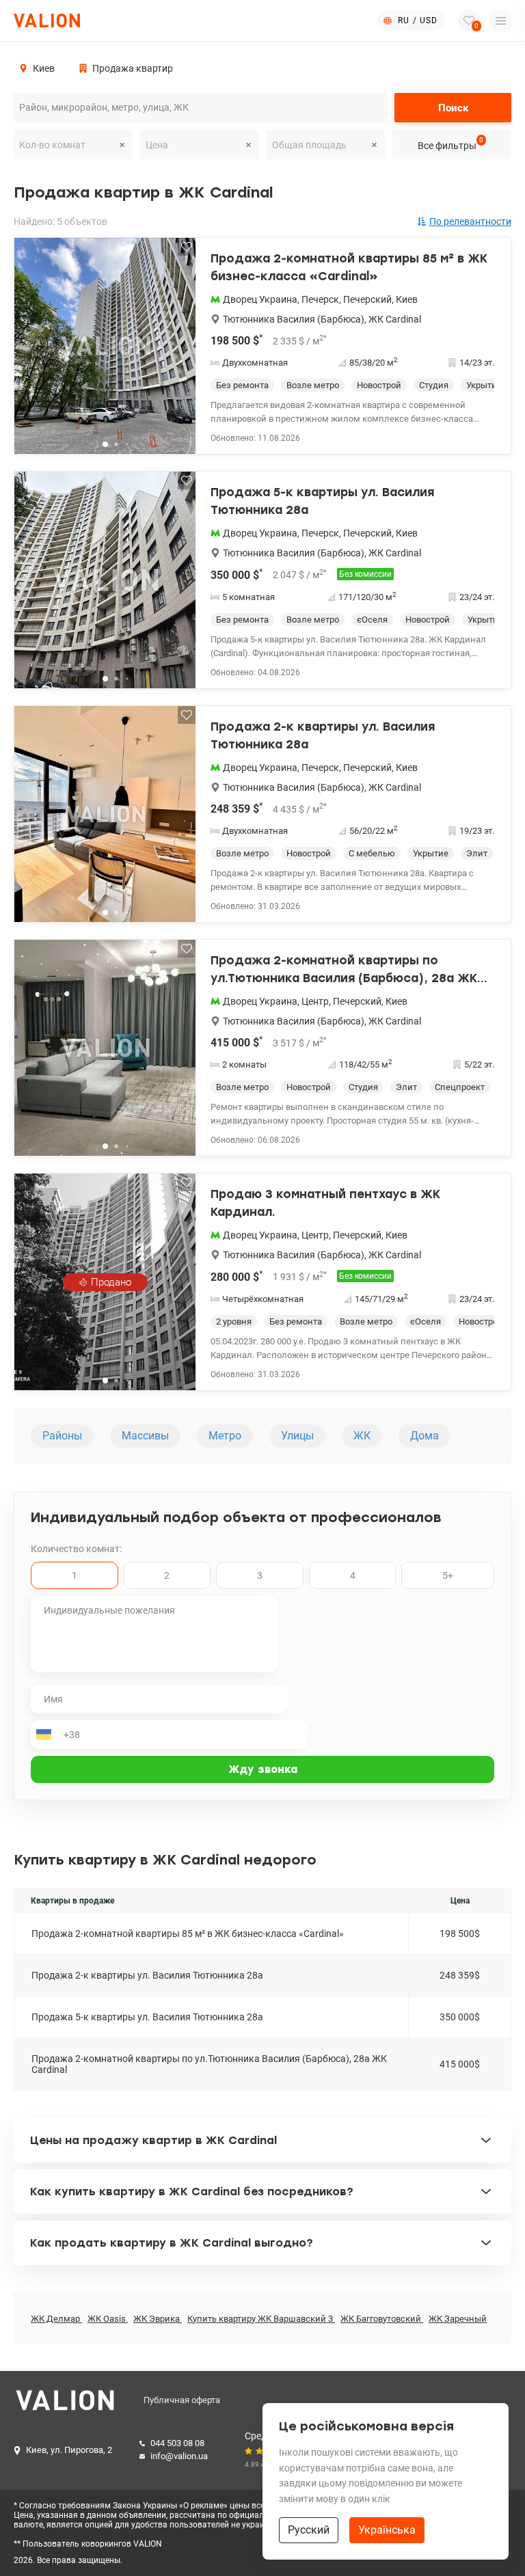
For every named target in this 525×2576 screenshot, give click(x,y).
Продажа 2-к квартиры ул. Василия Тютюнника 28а (323, 735)
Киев (407, 299)
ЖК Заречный (458, 2319)
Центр (315, 1001)
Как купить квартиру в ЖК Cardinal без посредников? (192, 2192)
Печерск (320, 299)
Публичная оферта (182, 2400)
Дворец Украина (260, 299)
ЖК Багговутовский (382, 2319)
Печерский (367, 299)
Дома (425, 1436)
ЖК (362, 1436)
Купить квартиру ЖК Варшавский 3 (261, 2319)
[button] (176, 351)
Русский (309, 2530)
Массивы (145, 1436)
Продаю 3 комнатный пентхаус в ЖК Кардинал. (325, 1203)
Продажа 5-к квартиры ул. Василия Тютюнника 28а (322, 501)
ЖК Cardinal (395, 319)
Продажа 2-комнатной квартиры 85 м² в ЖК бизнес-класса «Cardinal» (349, 267)
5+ (448, 1575)
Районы (62, 1436)
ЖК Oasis (108, 2319)
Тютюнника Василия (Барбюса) (294, 319)
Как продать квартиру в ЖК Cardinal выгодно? (172, 2243)
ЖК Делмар (56, 2319)
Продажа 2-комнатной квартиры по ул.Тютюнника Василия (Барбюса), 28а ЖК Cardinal (344, 970)
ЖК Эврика (158, 2319)
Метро (225, 1436)
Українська (387, 2530)
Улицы (297, 1436)
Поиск (453, 108)
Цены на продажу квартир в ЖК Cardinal (153, 2140)
